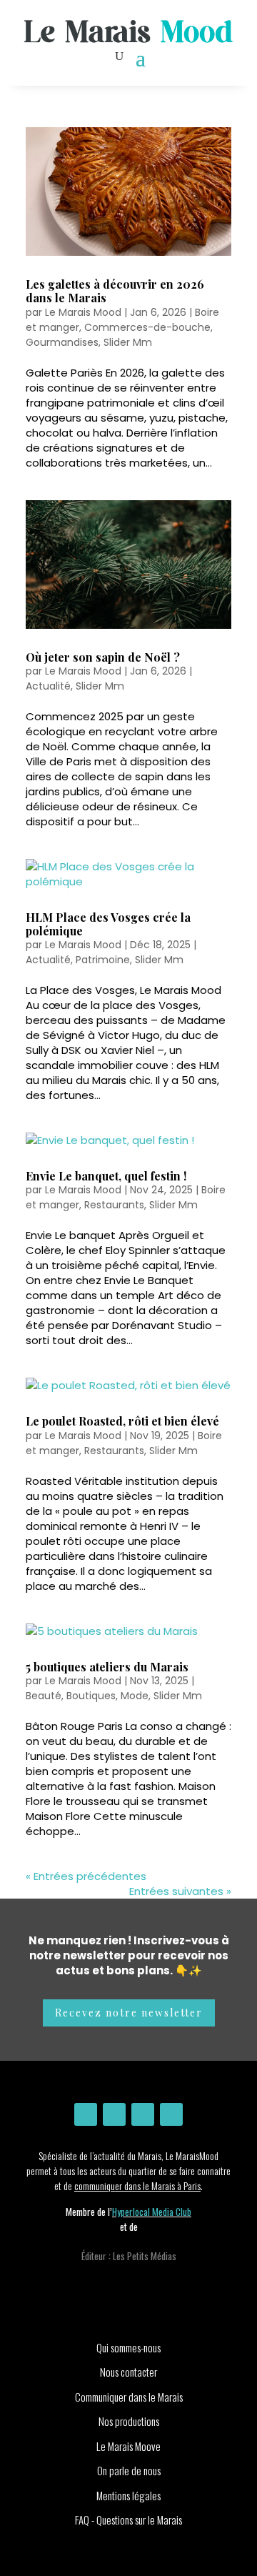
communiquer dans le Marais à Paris (137, 2185)
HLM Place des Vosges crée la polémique (108, 924)
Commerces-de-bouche (147, 327)
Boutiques (91, 1696)
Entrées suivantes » (180, 1891)
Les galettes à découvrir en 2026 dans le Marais (115, 291)
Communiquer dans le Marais (129, 2397)
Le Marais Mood (83, 312)
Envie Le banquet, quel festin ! (106, 1176)
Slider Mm (128, 342)
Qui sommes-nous (128, 2347)
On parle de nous (129, 2470)
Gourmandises (62, 342)
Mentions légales (128, 2495)
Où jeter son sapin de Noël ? (103, 657)
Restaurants (114, 1205)
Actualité (48, 686)
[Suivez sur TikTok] (171, 2114)
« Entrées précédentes (86, 1876)
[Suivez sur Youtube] (143, 2114)
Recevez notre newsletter (129, 2013)
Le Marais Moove (128, 2446)
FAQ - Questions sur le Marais (128, 2520)
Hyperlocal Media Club (152, 2212)
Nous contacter (128, 2372)
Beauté (44, 1696)
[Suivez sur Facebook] (114, 2114)
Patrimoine (103, 960)
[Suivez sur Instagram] (86, 2114)
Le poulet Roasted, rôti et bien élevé (122, 1421)
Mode (135, 1696)
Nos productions (129, 2421)
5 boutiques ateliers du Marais (107, 1667)
